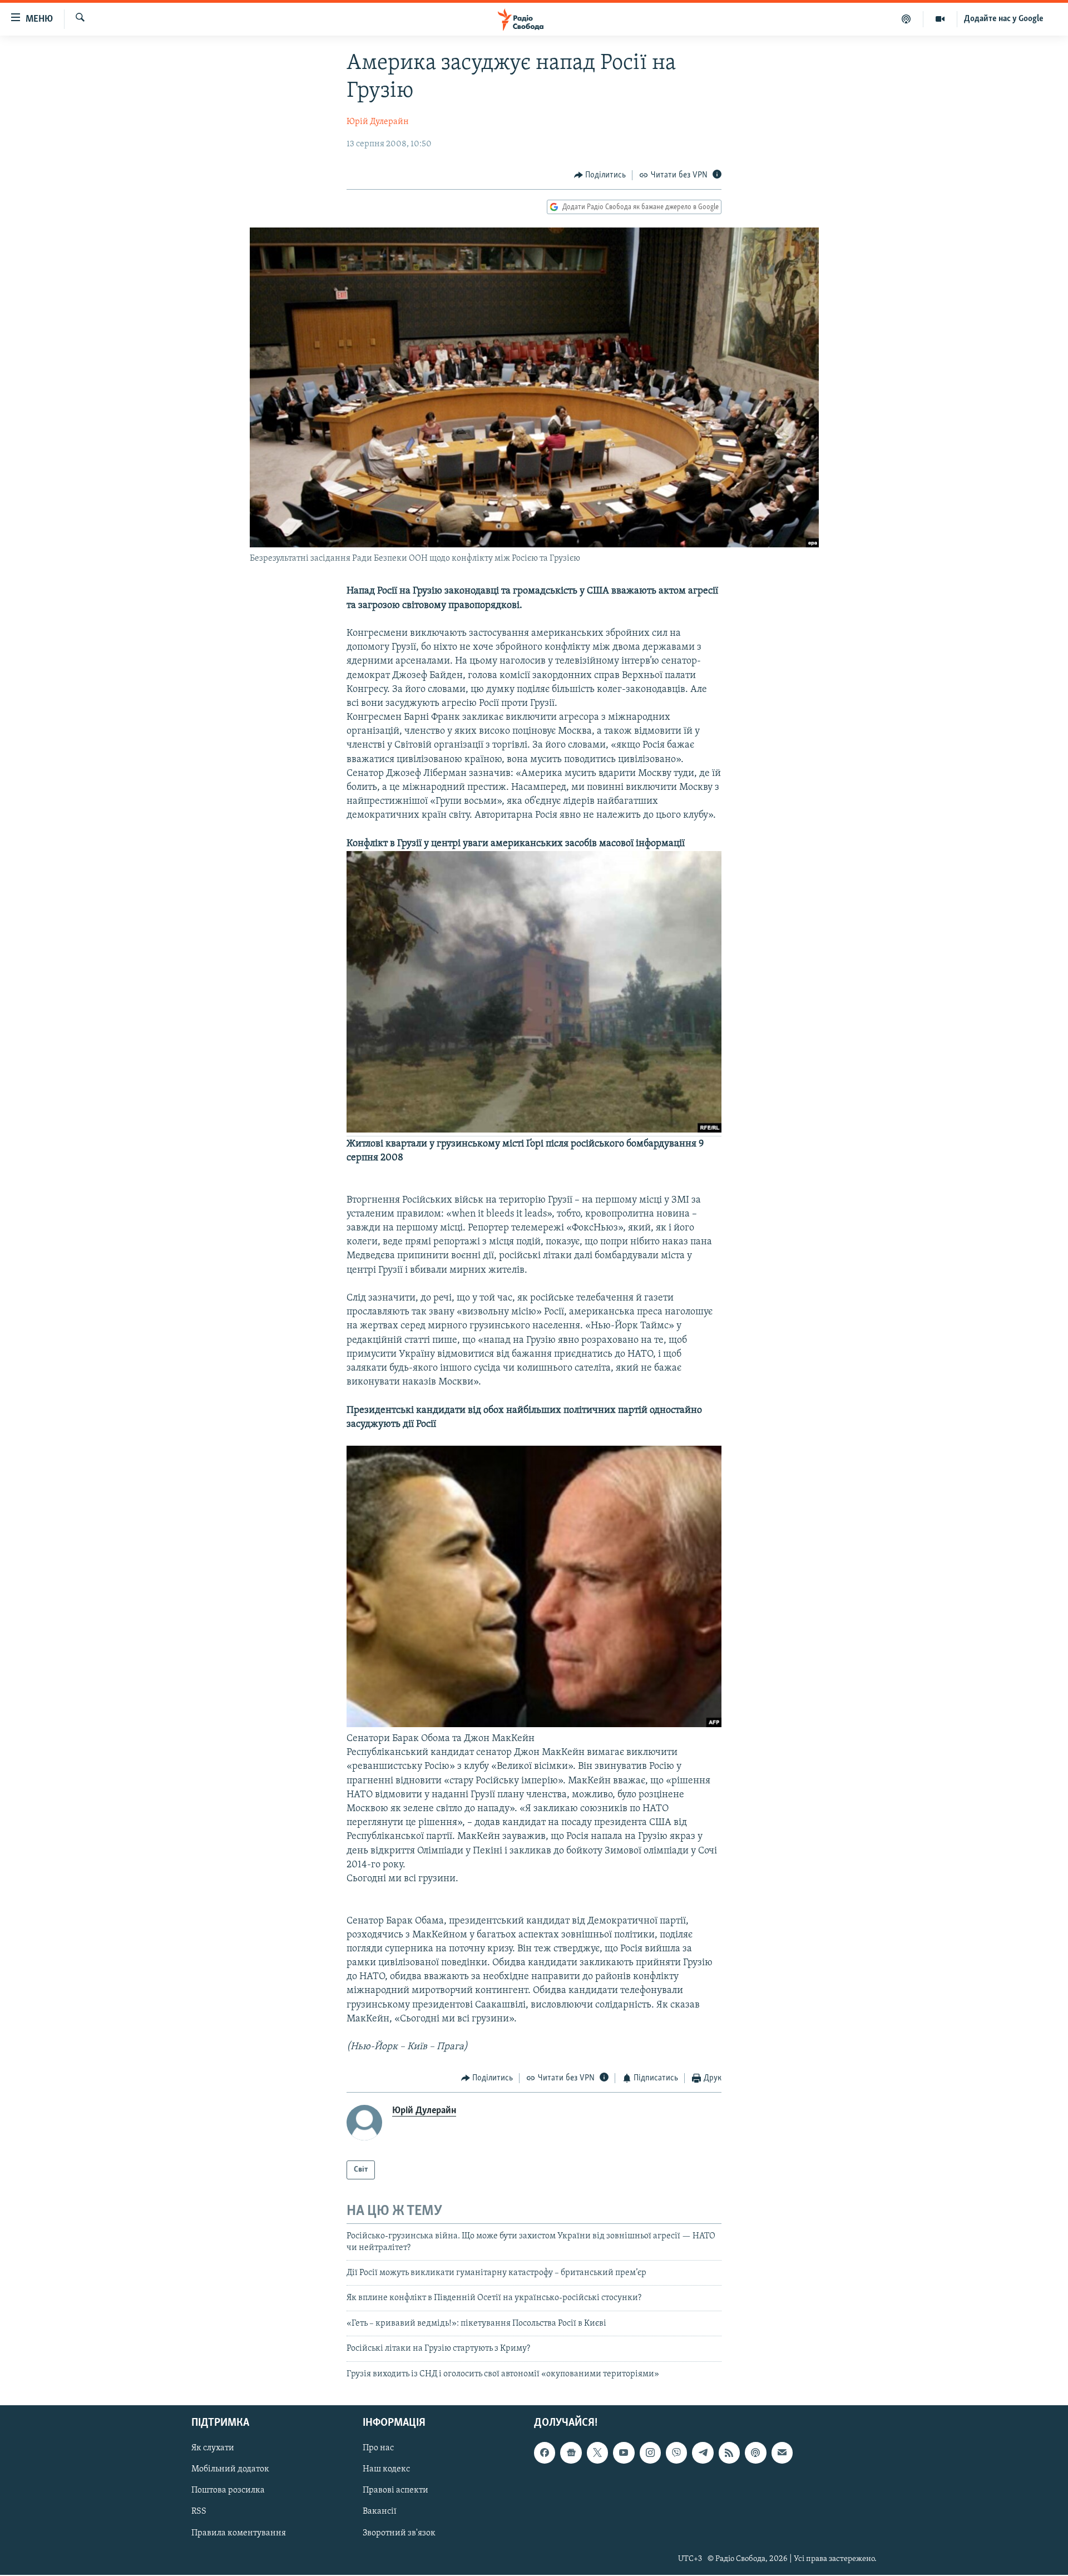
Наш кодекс (386, 2469)
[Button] (600, 175)
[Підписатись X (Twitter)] (597, 2453)
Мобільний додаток (230, 2469)
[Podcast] (755, 2453)
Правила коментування (239, 2533)
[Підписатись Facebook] (545, 2453)
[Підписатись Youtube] (624, 2453)
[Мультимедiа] (940, 19)
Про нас (378, 2448)
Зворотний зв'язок (399, 2533)
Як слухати (213, 2448)
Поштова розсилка (228, 2490)
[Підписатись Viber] (676, 2453)
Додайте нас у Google (1004, 19)
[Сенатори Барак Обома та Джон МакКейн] (534, 1725)
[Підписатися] (782, 2453)
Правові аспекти (395, 2490)
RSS (199, 2512)
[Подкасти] (906, 19)
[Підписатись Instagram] (650, 2453)
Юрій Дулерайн (378, 122)
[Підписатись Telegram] (703, 2453)
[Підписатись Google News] (571, 2453)
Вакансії (380, 2512)
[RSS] (729, 2453)
